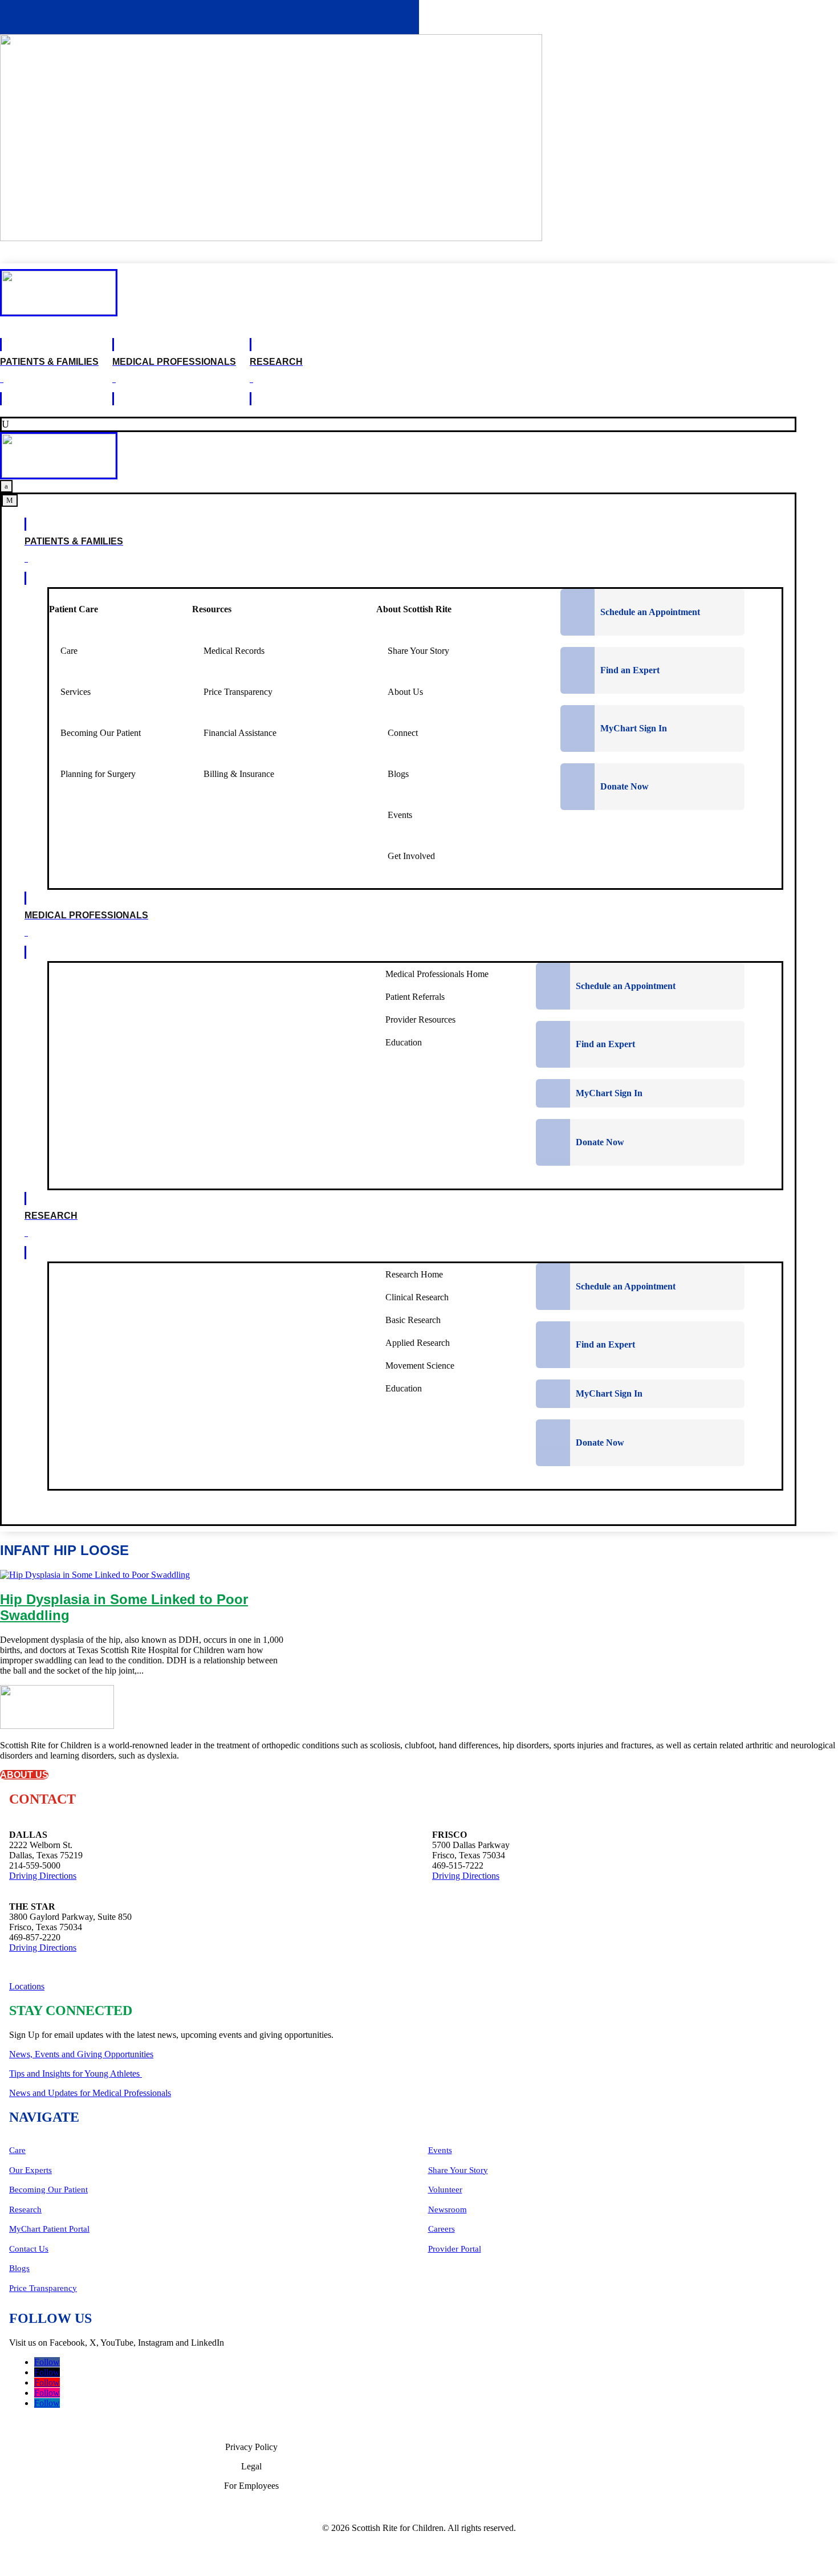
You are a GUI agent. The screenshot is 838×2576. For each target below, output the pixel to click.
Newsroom (448, 2209)
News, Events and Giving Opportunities (81, 2054)
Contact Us (29, 2249)
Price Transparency (43, 2288)
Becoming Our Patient (48, 2190)
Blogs (19, 2268)
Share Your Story (458, 2170)
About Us (24, 1775)
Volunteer (445, 2190)
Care (17, 2150)
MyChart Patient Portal (49, 2229)
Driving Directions (43, 1876)
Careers (442, 2229)
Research (25, 2209)
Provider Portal (455, 2249)
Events (440, 2150)
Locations (27, 1986)
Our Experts (30, 2170)
